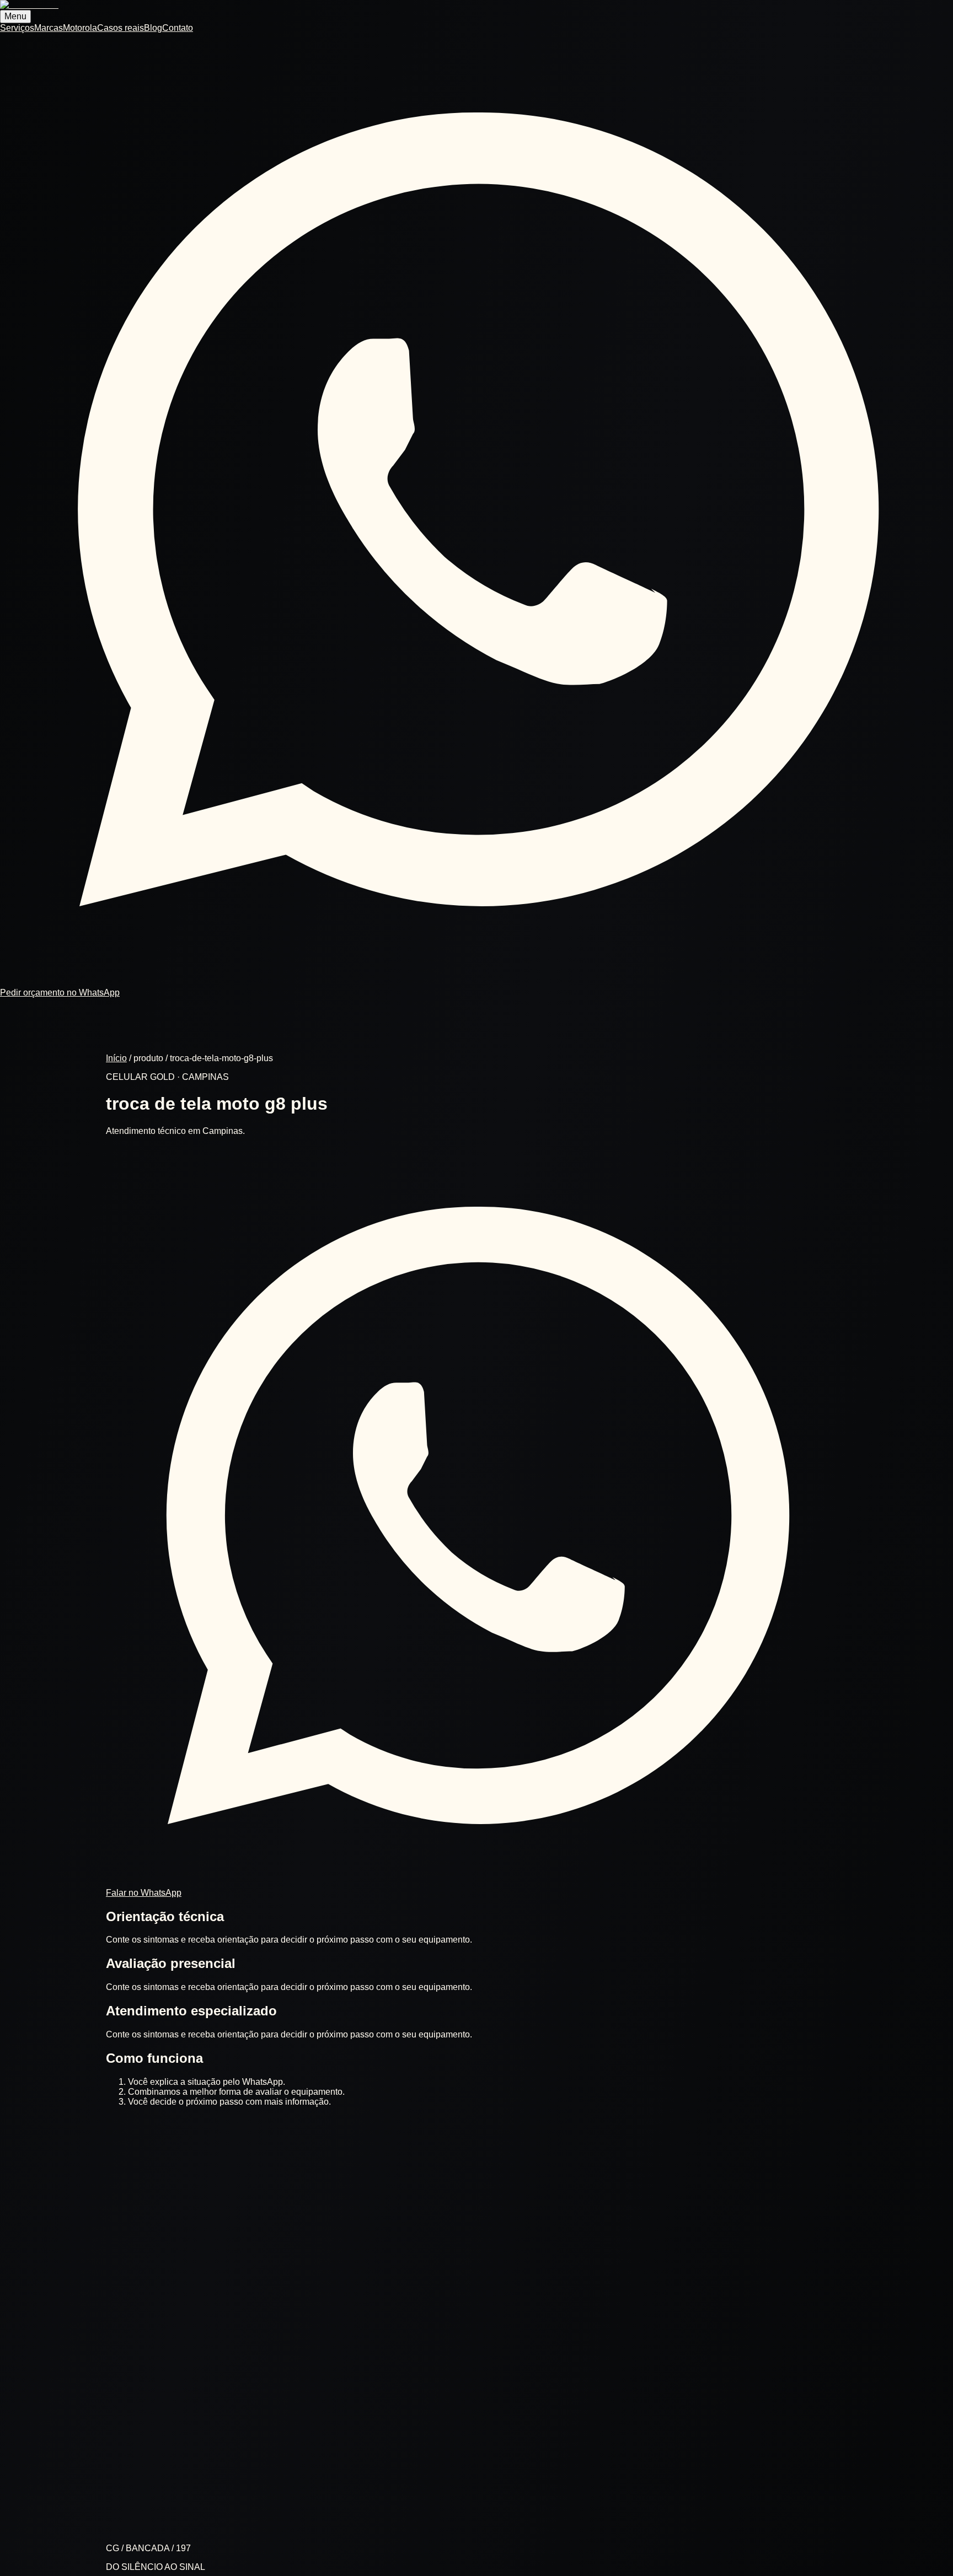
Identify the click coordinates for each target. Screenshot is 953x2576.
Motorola (80, 28)
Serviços (17, 28)
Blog (153, 28)
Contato (178, 28)
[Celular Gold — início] (29, 5)
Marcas (49, 28)
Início (116, 1058)
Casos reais (121, 28)
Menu (15, 16)
